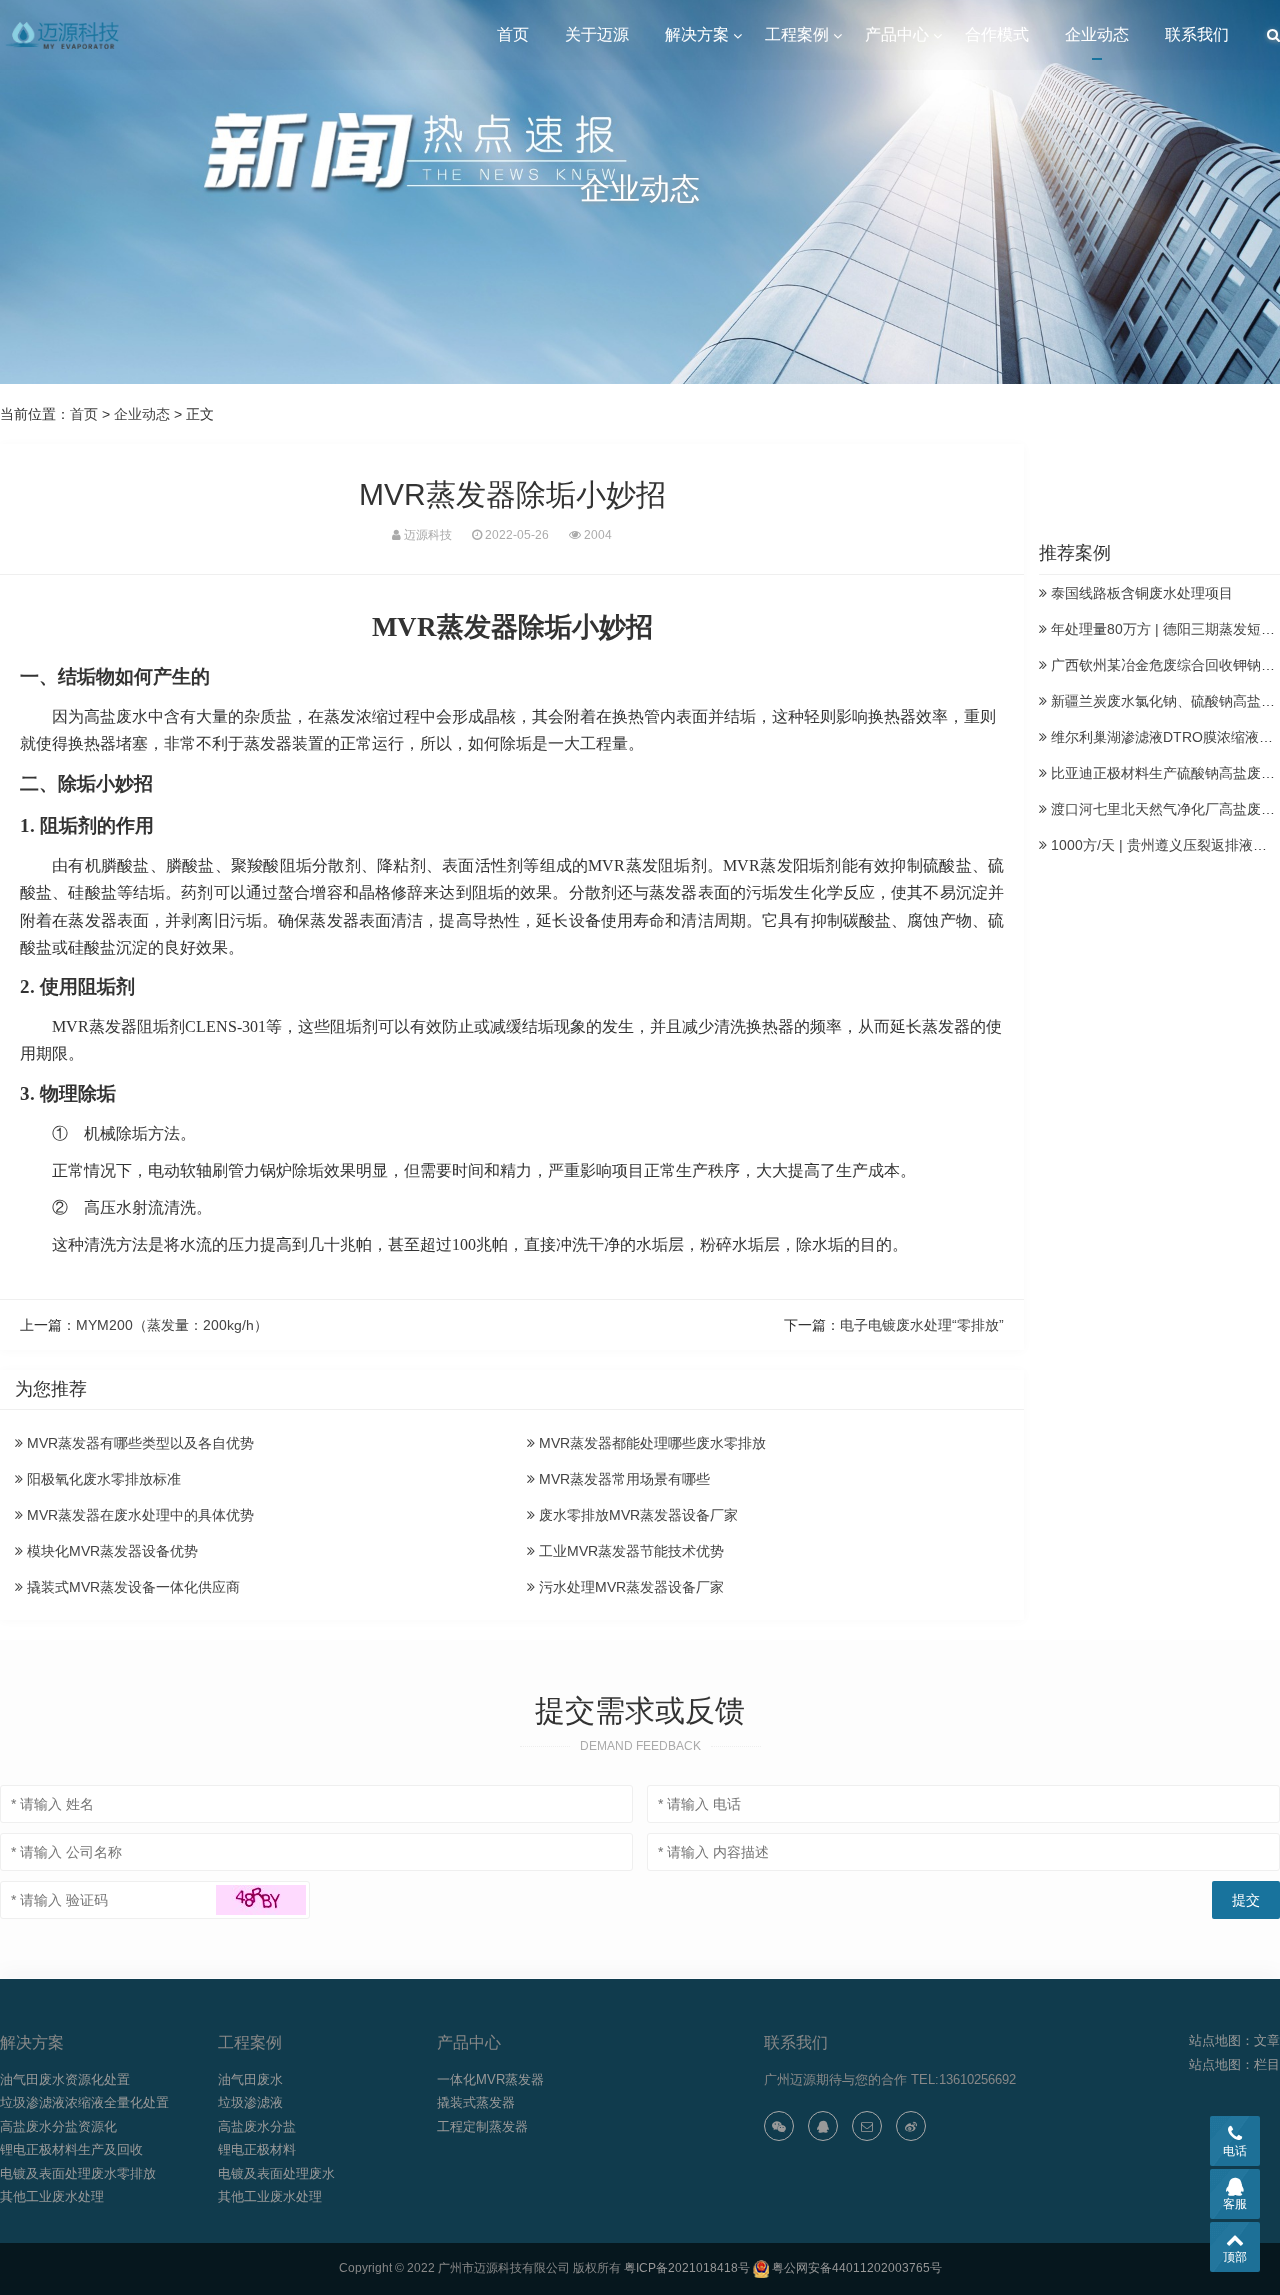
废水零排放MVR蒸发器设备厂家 (636, 1515)
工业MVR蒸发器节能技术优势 (629, 1551)
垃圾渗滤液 (250, 2102)
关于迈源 (597, 34)
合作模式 (997, 34)
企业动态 (1097, 34)
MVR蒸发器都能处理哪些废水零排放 (650, 1443)
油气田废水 (250, 2079)
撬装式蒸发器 (476, 2102)
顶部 (1235, 2257)
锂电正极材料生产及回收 (71, 2149)
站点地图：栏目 (1234, 2064)
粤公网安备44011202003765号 (857, 2268)
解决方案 (697, 34)
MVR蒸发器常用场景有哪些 (622, 1479)
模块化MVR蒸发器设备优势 (110, 1551)
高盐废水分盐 (257, 2126)
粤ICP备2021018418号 (687, 2268)
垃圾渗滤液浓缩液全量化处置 (84, 2102)
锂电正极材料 (257, 2149)
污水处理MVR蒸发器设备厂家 (629, 1587)
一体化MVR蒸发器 (490, 2079)
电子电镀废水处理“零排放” (922, 1325)
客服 (1235, 2204)
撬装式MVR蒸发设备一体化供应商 (131, 1587)
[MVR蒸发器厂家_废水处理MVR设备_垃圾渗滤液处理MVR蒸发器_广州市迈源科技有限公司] (64, 35)
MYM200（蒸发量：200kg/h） (172, 1325)
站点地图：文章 (1234, 2040)
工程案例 (797, 34)
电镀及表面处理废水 (276, 2173)
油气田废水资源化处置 (65, 2079)
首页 (513, 34)
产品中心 (897, 34)
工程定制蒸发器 (482, 2126)
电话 (1235, 2151)
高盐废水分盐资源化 (58, 2126)
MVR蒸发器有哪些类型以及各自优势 (138, 1443)
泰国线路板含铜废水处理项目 (1140, 593)
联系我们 (1197, 34)
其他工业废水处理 (52, 2196)
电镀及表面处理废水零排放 (78, 2173)
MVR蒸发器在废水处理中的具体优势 (138, 1515)
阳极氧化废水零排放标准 (102, 1479)
